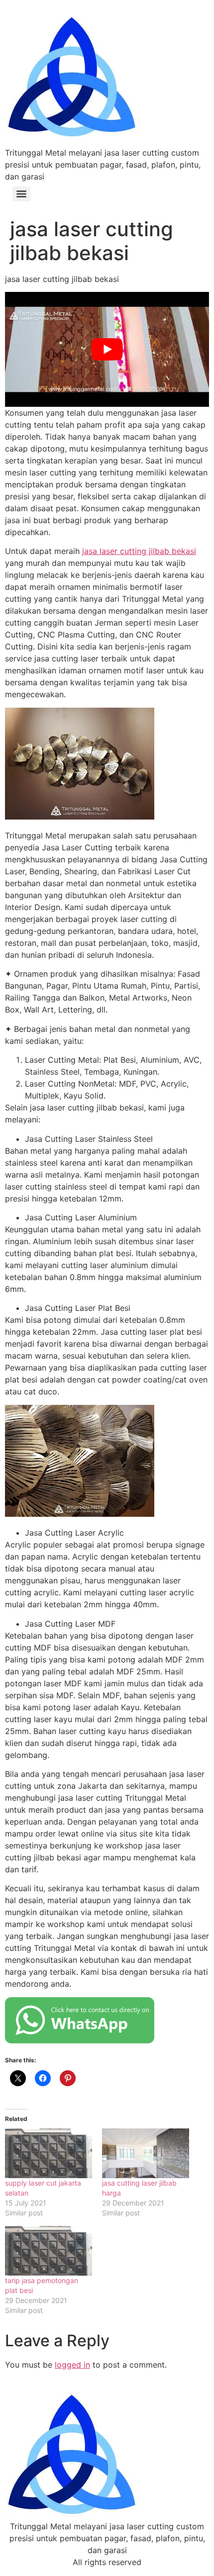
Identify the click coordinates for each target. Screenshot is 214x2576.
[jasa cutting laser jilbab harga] (146, 2153)
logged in (72, 2365)
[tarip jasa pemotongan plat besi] (49, 2251)
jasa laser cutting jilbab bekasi (139, 551)
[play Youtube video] (107, 349)
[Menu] (21, 194)
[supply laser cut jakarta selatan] (49, 2153)
